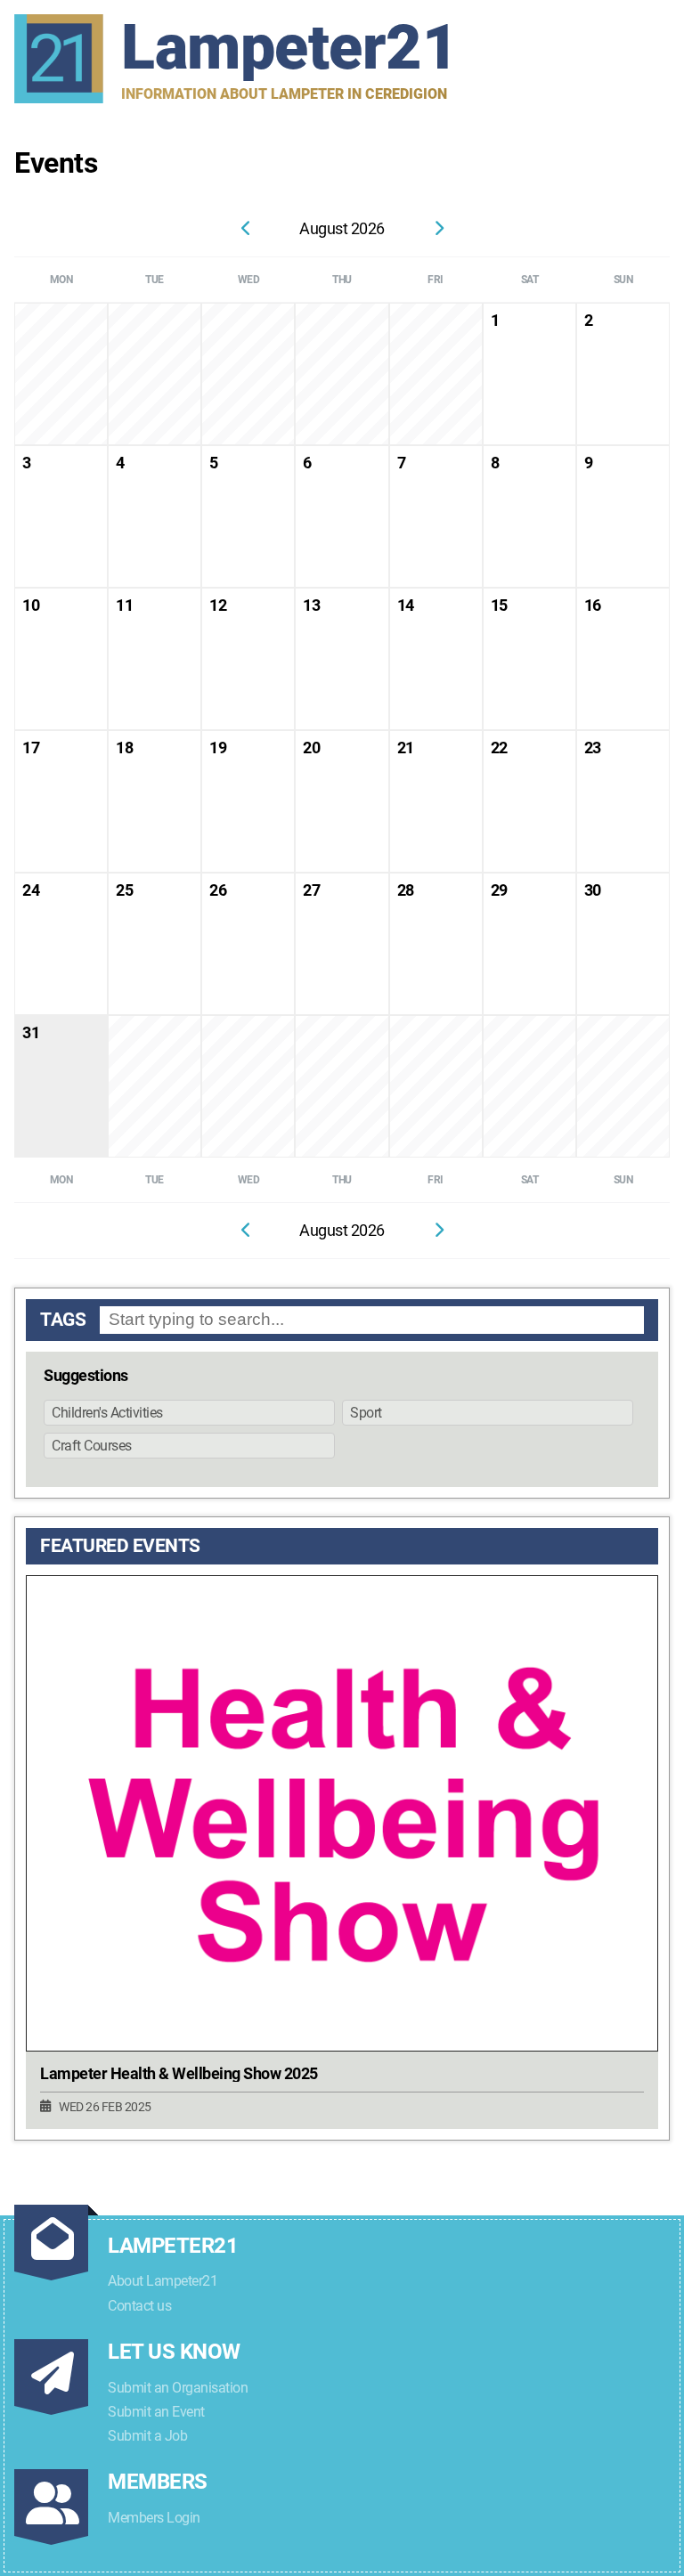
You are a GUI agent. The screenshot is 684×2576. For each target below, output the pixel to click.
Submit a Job (147, 2436)
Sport (366, 1413)
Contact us (139, 2306)
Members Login (154, 2518)
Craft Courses (92, 1446)
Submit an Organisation (178, 2388)
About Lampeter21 (163, 2281)
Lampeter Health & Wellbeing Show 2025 (179, 2074)
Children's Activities (107, 1413)
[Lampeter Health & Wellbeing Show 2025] (342, 1813)
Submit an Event (156, 2412)
